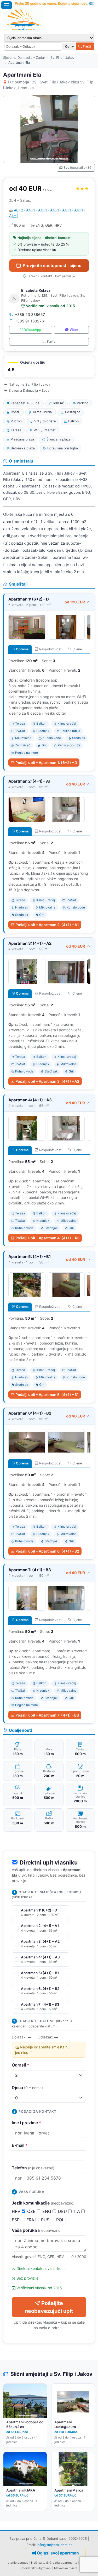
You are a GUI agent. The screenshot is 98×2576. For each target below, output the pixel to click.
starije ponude (18, 2563)
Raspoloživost (50, 649)
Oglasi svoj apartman (58, 2553)
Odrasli (21, 2065)
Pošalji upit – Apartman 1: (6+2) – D (46, 763)
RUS (46, 2220)
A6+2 (18, 210)
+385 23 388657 (30, 314)
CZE (32, 2211)
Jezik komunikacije (43, 2203)
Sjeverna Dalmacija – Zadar (24, 58)
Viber (74, 330)
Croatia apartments (63, 2563)
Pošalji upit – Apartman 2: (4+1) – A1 (47, 925)
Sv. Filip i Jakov (62, 58)
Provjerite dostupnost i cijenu (52, 265)
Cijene (77, 649)
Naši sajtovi (39, 2563)
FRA (31, 2220)
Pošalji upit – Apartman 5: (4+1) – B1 (47, 1395)
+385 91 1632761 (30, 321)
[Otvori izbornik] (7, 5)
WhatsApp (33, 330)
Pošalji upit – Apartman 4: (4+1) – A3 (47, 1238)
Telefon (33, 2168)
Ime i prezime (27, 2123)
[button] (49, 367)
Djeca (27, 2088)
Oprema (22, 649)
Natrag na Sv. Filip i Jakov (29, 384)
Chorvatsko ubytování (36, 2568)
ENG (47, 2211)
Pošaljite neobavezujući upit (49, 2307)
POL (61, 2220)
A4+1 (31, 210)
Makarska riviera (66, 2568)
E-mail (20, 2145)
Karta (51, 341)
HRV (17, 2211)
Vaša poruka (37, 2230)
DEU (63, 2211)
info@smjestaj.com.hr (54, 2545)
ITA (77, 2211)
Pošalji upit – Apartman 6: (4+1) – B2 (47, 1551)
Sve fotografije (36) (78, 168)
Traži (87, 46)
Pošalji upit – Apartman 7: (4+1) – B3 (47, 1715)
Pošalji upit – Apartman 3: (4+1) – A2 (47, 1081)
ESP (16, 2220)
